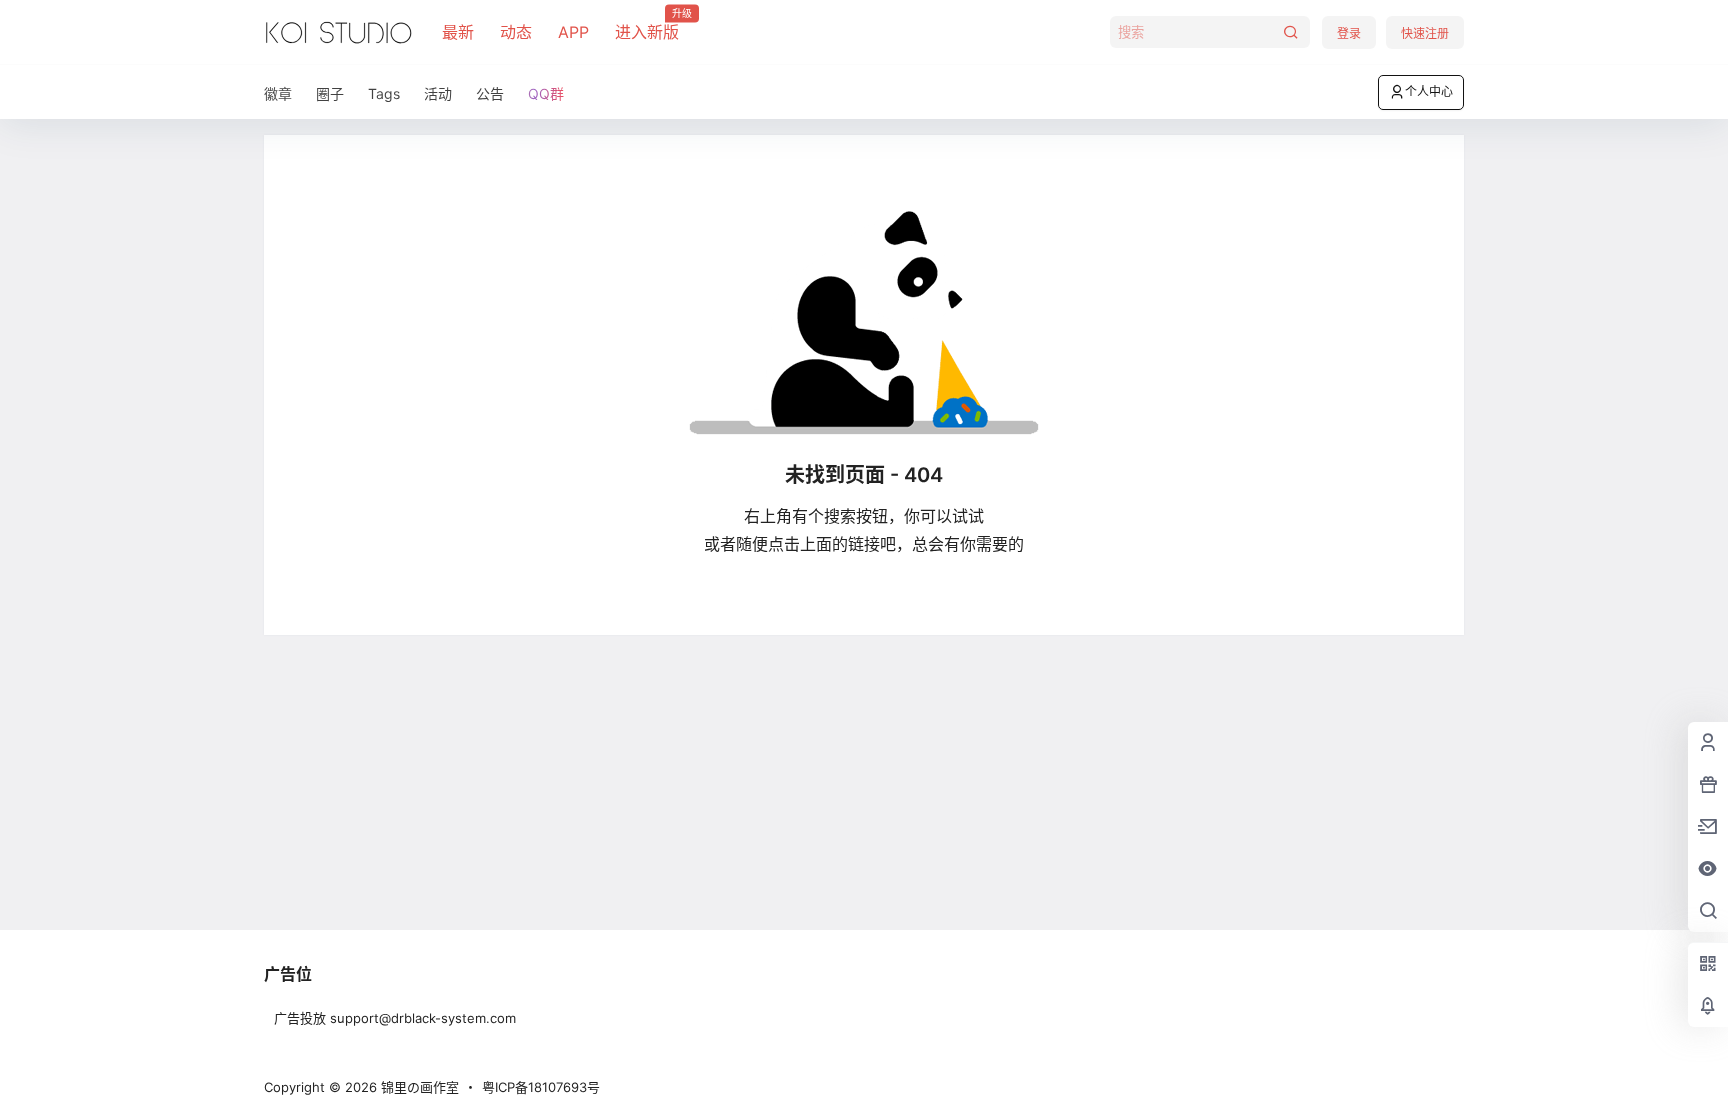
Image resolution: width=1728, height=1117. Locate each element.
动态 (516, 32)
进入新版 (647, 25)
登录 (1349, 33)
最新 (458, 32)
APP (573, 32)
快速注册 (1425, 33)
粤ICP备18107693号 (541, 1087)
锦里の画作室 (418, 1087)
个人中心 (1429, 91)
